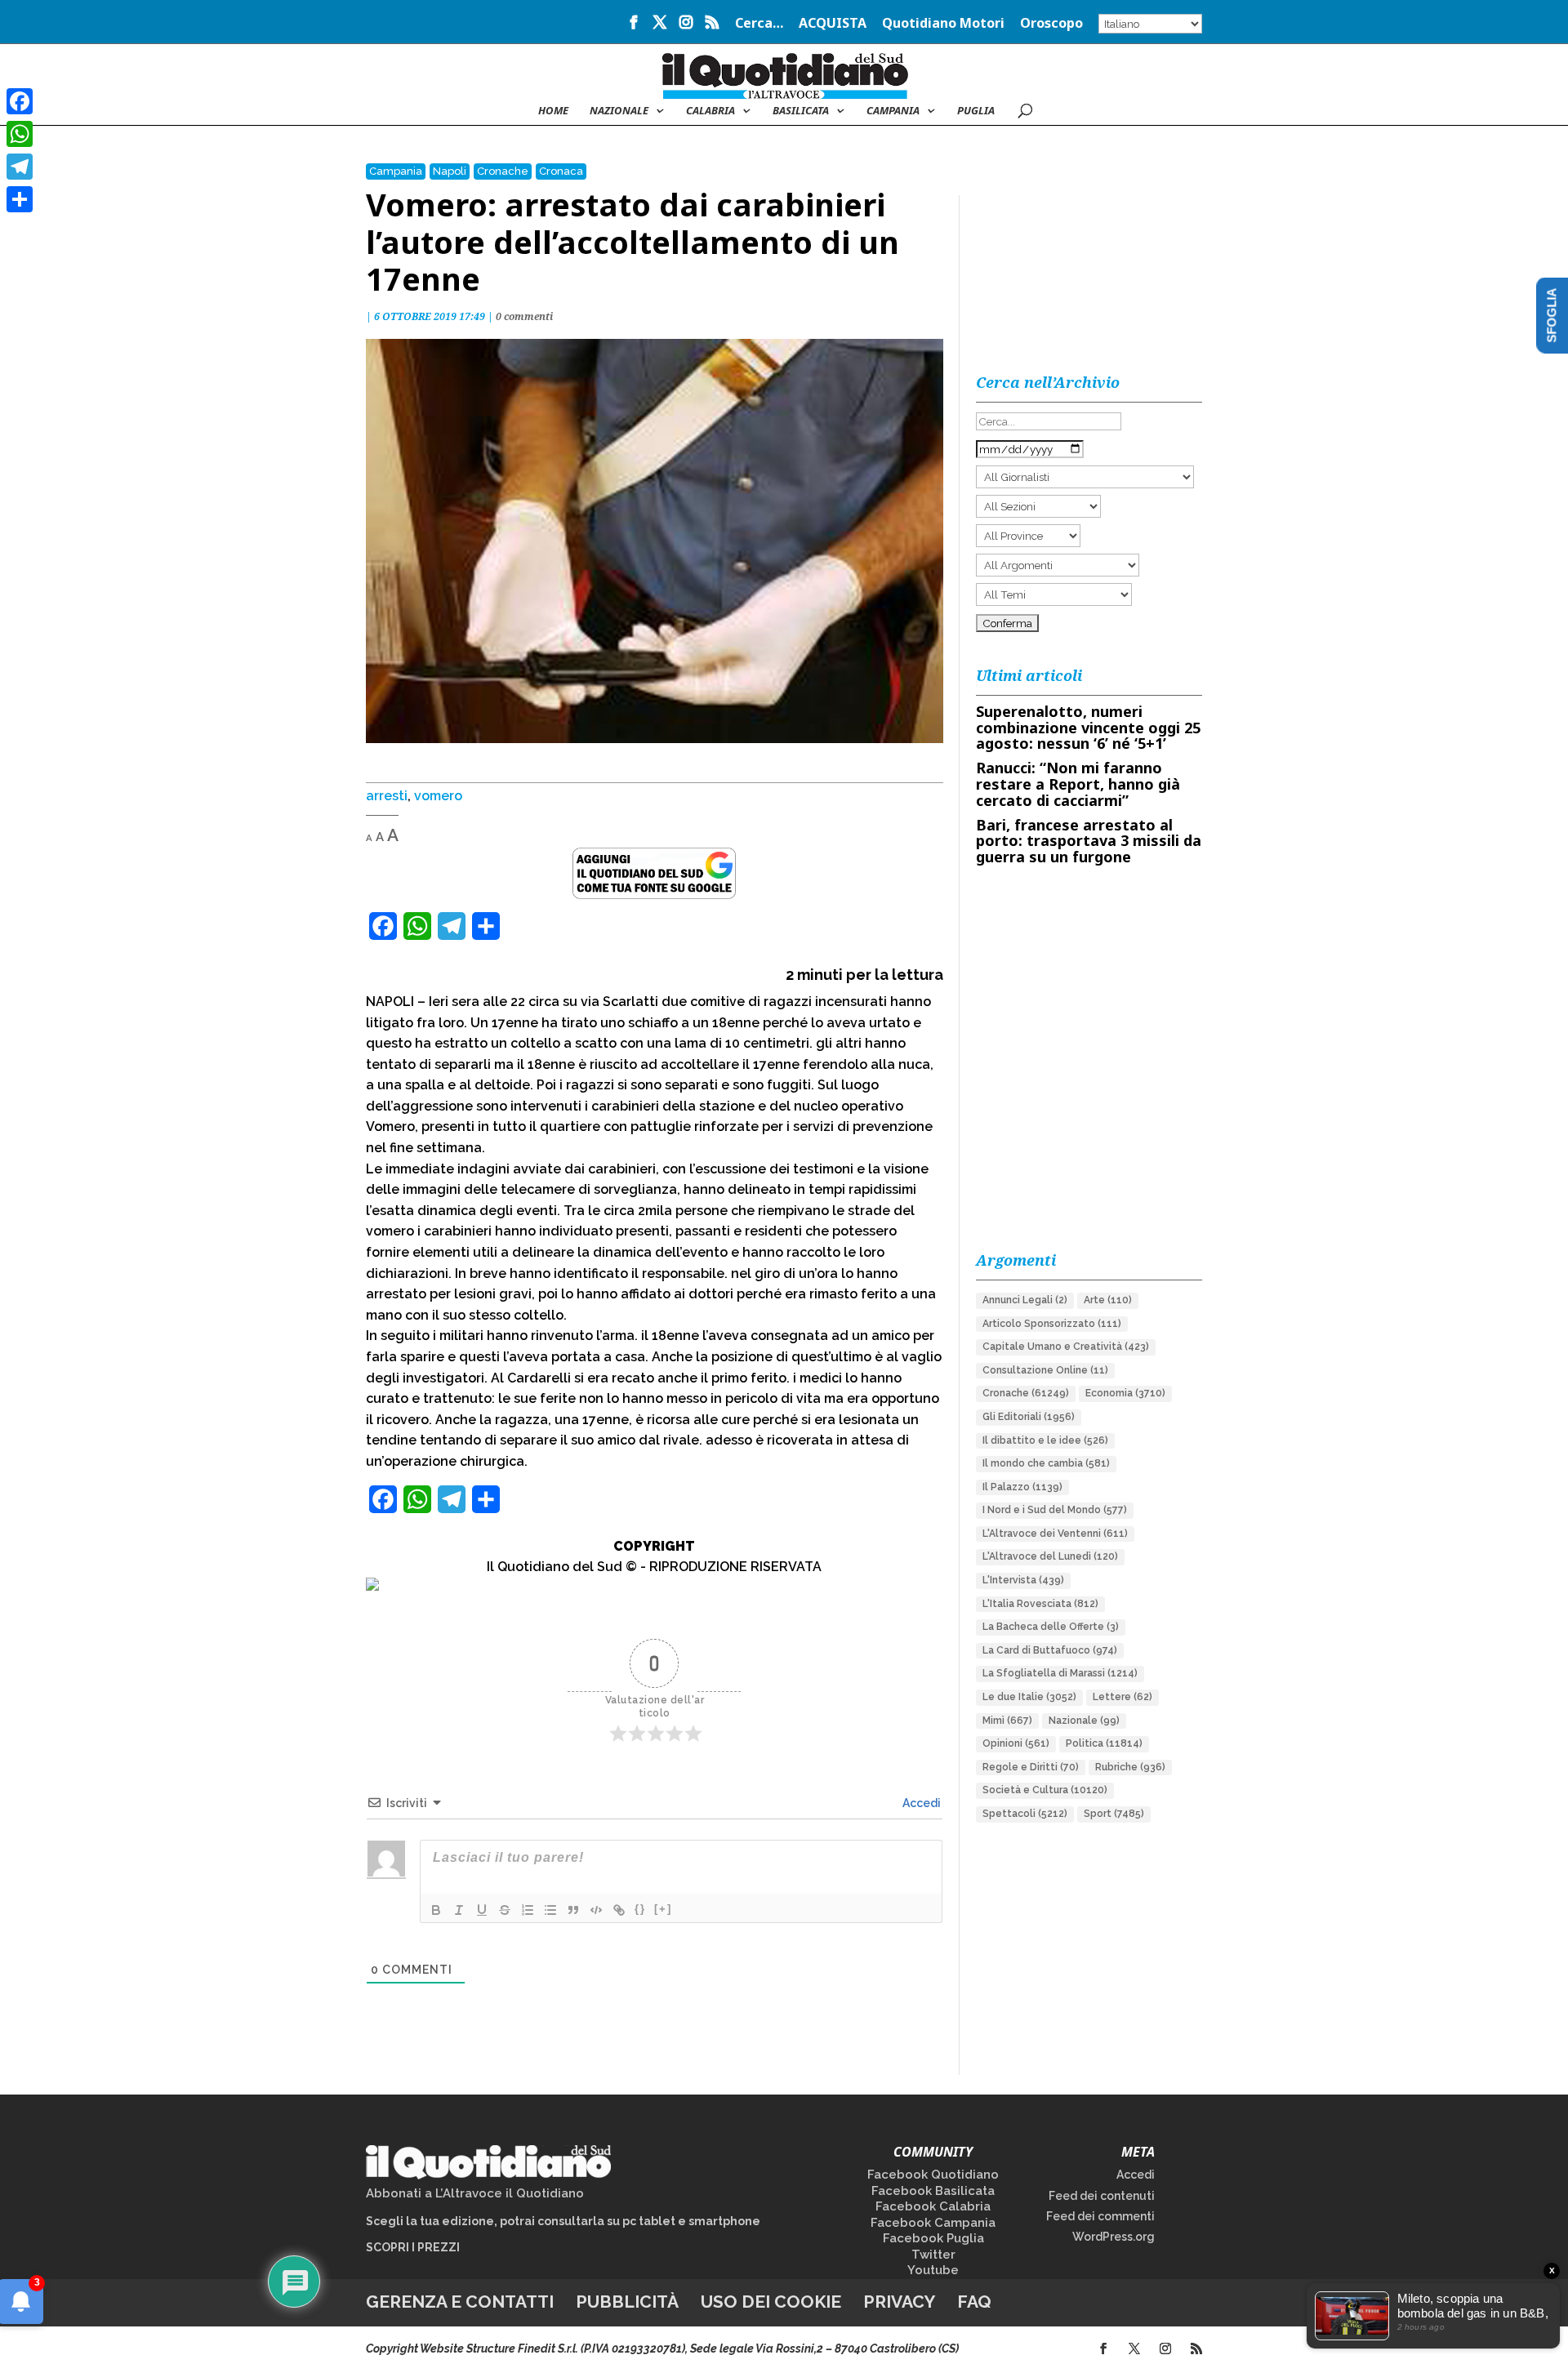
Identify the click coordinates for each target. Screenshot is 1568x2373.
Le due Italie (1029, 1697)
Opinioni (1016, 1743)
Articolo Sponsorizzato (1052, 1324)
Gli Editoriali (1029, 1417)
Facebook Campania (933, 2223)
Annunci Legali (1025, 1300)
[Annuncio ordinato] (528, 1910)
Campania (893, 111)
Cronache (503, 171)
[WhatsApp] (20, 134)
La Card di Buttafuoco (1050, 1650)
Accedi (920, 1803)
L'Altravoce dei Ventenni (1055, 1534)
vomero (438, 796)
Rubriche (1130, 1767)
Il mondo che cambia (1046, 1463)
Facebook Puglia (933, 2238)
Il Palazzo (1022, 1487)
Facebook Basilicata (933, 2191)
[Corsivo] (459, 1910)
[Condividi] (20, 199)
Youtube (933, 2270)
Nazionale (1084, 1721)
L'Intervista (1023, 1580)
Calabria (710, 111)
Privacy (899, 2302)
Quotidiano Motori (943, 24)
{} (640, 1909)
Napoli (450, 171)
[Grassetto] (436, 1910)
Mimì (1007, 1721)
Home (553, 111)
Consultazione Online (1045, 1370)
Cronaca (561, 171)
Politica (1104, 1743)
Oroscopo (1051, 24)
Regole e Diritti (1031, 1767)
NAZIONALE (619, 111)
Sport (1114, 1814)
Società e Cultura (1045, 1790)
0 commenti (524, 316)
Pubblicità (627, 2302)
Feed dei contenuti (1102, 2196)
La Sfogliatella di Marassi (1060, 1673)
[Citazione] (573, 1910)
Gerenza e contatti (460, 2302)
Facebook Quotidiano (933, 2175)
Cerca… (759, 24)
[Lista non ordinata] (550, 1910)
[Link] (619, 1910)
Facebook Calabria (933, 2206)
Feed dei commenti (1100, 2216)
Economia (1125, 1393)
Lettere (1123, 1697)
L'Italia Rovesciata (1040, 1604)
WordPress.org (1114, 2237)
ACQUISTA (833, 24)
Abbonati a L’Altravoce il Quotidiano (475, 2193)
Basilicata (801, 111)
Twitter (933, 2255)
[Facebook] (20, 101)
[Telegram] (20, 167)
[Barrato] (505, 1910)
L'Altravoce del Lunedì (1050, 1556)
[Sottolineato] (482, 1910)
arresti (387, 796)
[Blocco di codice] (596, 1910)
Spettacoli (1025, 1814)
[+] (663, 1909)
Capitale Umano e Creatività (1066, 1347)
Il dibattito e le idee (1045, 1440)
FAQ (974, 2302)
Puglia (976, 111)
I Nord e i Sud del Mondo (1055, 1510)
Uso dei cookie (771, 2302)
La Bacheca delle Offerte (1051, 1627)
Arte (1108, 1300)
